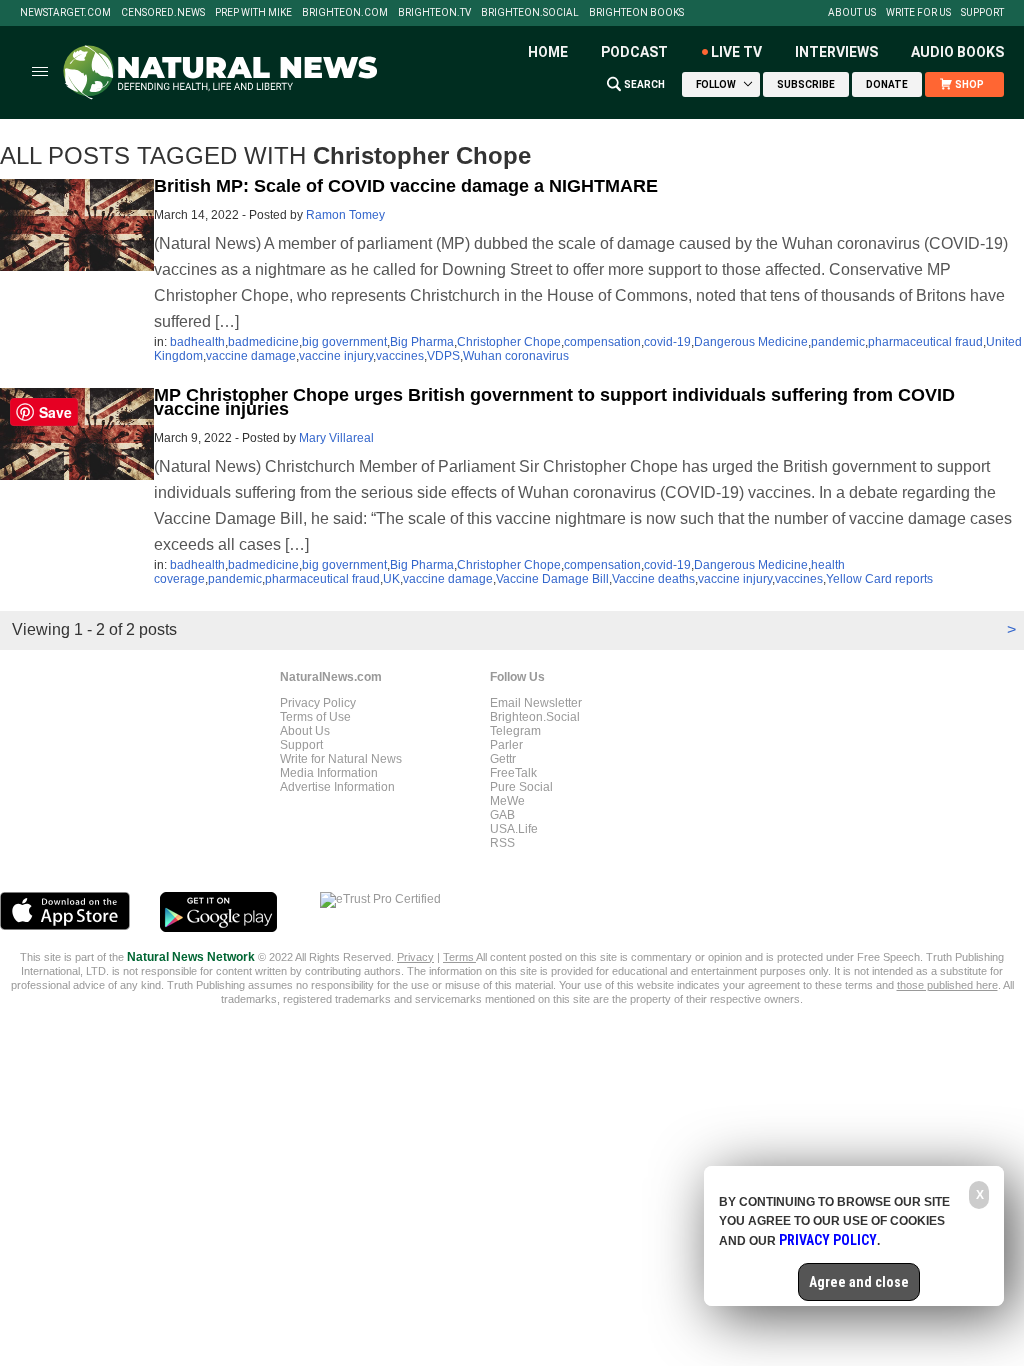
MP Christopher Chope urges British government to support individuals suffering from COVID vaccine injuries (554, 402)
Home (548, 52)
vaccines (400, 356)
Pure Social (521, 787)
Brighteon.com (345, 13)
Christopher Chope (509, 342)
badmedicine (263, 342)
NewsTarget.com (65, 13)
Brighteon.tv (434, 13)
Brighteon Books (636, 13)
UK (391, 579)
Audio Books (957, 52)
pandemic (838, 342)
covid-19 (667, 342)
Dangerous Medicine (751, 342)
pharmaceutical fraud (925, 342)
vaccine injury (336, 356)
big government (344, 342)
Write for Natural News (341, 759)
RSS (502, 843)
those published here (947, 985)
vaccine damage (251, 356)
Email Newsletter (536, 703)
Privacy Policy (318, 703)
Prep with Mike (253, 13)
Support (982, 13)
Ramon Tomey (345, 215)
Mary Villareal (336, 438)
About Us (852, 13)
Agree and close (859, 1282)
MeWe (507, 801)
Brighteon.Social (530, 13)
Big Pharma (422, 342)
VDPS (443, 356)
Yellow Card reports (879, 579)
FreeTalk (513, 773)
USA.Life (514, 829)
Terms (459, 957)
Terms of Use (315, 717)
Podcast (634, 52)
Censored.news (163, 13)
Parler (506, 745)
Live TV (736, 52)
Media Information (329, 773)
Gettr (503, 759)
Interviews (836, 52)
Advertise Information (337, 787)
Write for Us (918, 13)
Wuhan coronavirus (516, 356)
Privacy (415, 957)
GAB (502, 815)
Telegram (515, 731)
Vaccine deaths (653, 579)
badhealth (197, 342)
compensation (602, 342)
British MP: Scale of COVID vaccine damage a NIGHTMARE (406, 186)
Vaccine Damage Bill (552, 579)
